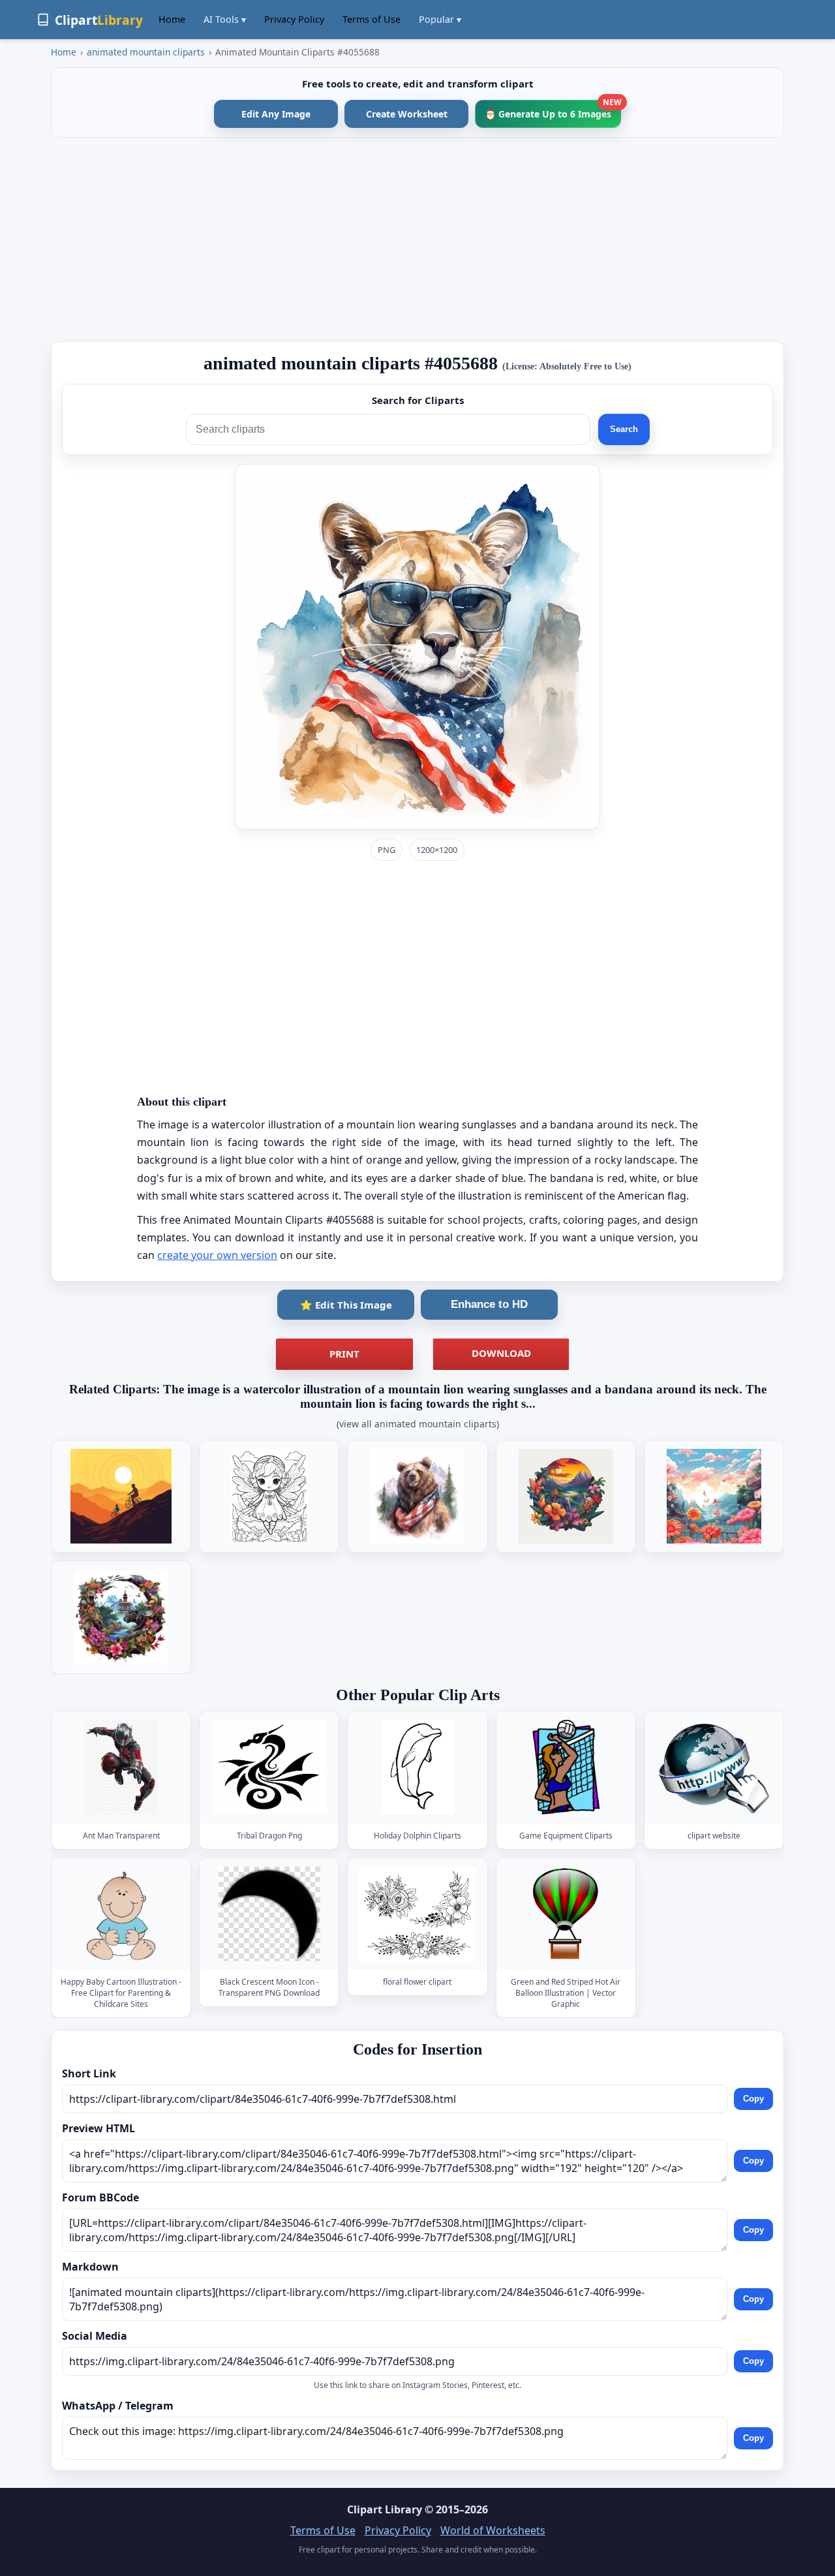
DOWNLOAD (501, 1353)
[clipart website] (714, 1767)
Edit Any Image (276, 114)
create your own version (217, 1255)
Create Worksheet (407, 114)
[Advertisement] (417, 240)
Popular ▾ (440, 19)
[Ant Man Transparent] (121, 1767)
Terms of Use (372, 19)
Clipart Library (385, 2509)
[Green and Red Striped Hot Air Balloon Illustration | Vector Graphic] (566, 1914)
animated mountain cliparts (146, 52)
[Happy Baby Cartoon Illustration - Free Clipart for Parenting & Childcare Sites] (121, 1914)
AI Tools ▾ (225, 19)
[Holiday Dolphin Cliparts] (417, 1767)
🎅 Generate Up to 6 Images (553, 110)
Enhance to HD (489, 1304)
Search (624, 429)
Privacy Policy (294, 19)
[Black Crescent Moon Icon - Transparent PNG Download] (269, 1914)
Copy (753, 2099)
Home (172, 19)
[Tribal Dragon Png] (269, 1767)
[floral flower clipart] (417, 1914)
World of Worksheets (493, 2530)
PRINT (344, 1354)
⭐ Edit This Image (346, 1305)
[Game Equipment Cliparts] (566, 1767)
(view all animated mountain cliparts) (418, 1424)
